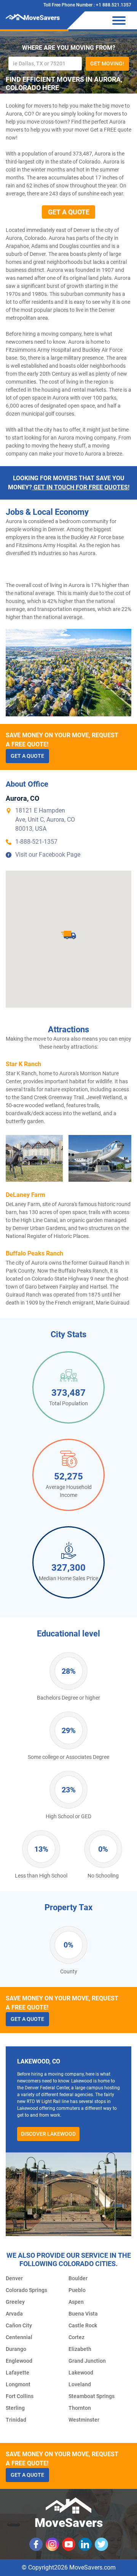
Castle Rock (83, 2325)
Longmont (18, 2384)
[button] (68, 935)
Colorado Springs (26, 2290)
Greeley (15, 2302)
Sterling (15, 2408)
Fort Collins (20, 2396)
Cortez (76, 2337)
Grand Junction (87, 2361)
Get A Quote (69, 212)
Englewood (19, 2361)
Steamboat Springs (92, 2396)
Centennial (19, 2337)
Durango (16, 2349)
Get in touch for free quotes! (81, 487)
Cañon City (19, 2325)
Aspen (76, 2302)
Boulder (78, 2278)
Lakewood (81, 2373)
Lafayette (18, 2373)
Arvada (14, 2314)
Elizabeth (80, 2349)
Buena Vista (83, 2314)
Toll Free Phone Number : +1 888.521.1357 (87, 5)
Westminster (84, 2420)
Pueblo (77, 2290)
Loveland (80, 2384)
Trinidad (16, 2420)
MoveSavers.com (92, 2567)
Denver (14, 2278)
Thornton (80, 2408)
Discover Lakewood (48, 2134)
